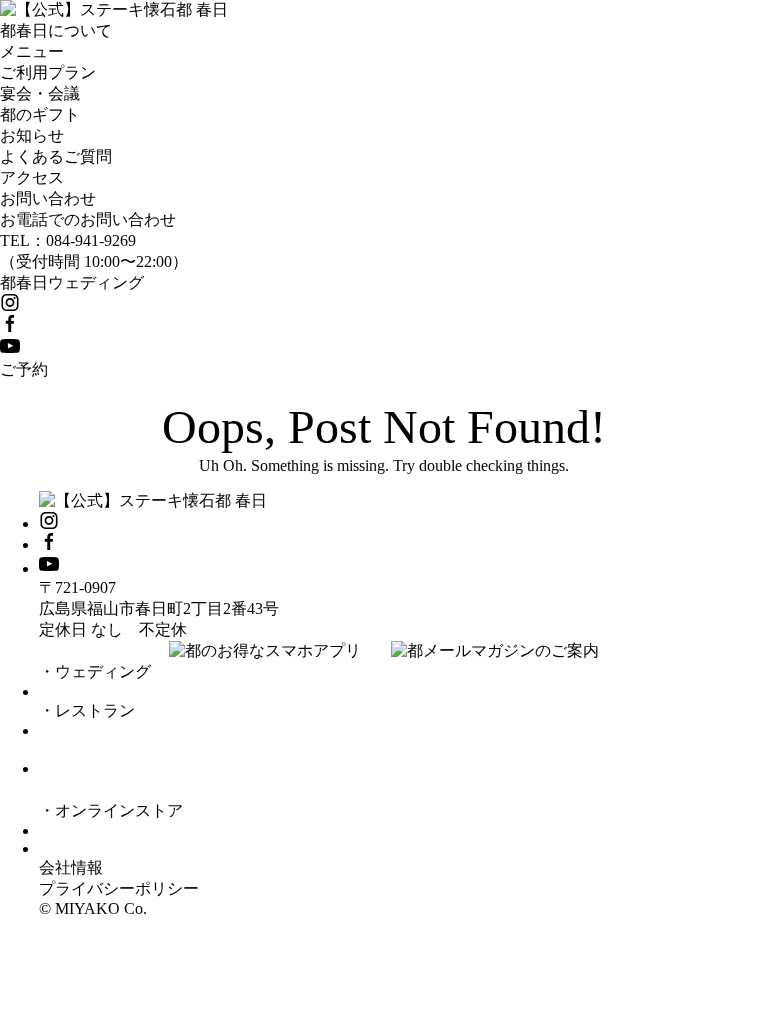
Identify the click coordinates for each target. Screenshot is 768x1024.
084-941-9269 (91, 240)
